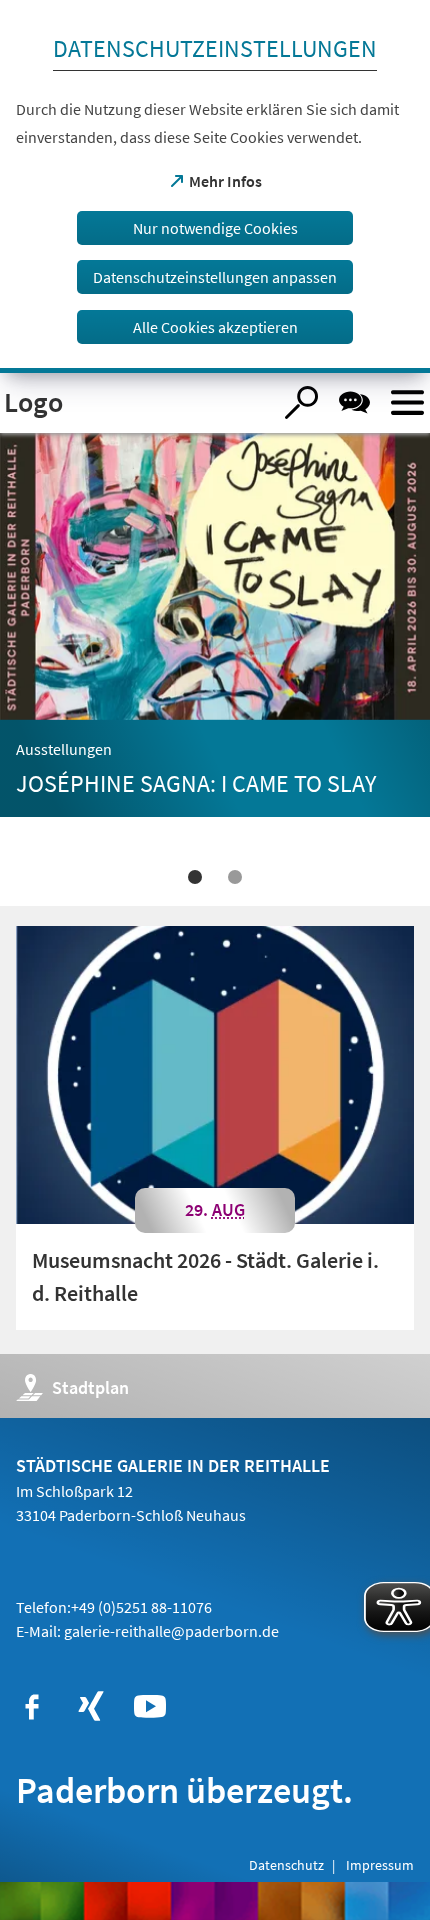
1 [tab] (195, 877)
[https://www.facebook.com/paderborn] (32, 1707)
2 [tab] (235, 877)
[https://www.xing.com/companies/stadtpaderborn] (91, 1707)
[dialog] (215, 186)
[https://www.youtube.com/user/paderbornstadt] (150, 1707)
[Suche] (301, 402)
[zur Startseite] (135, 403)
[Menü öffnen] (407, 402)
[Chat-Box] (354, 402)
